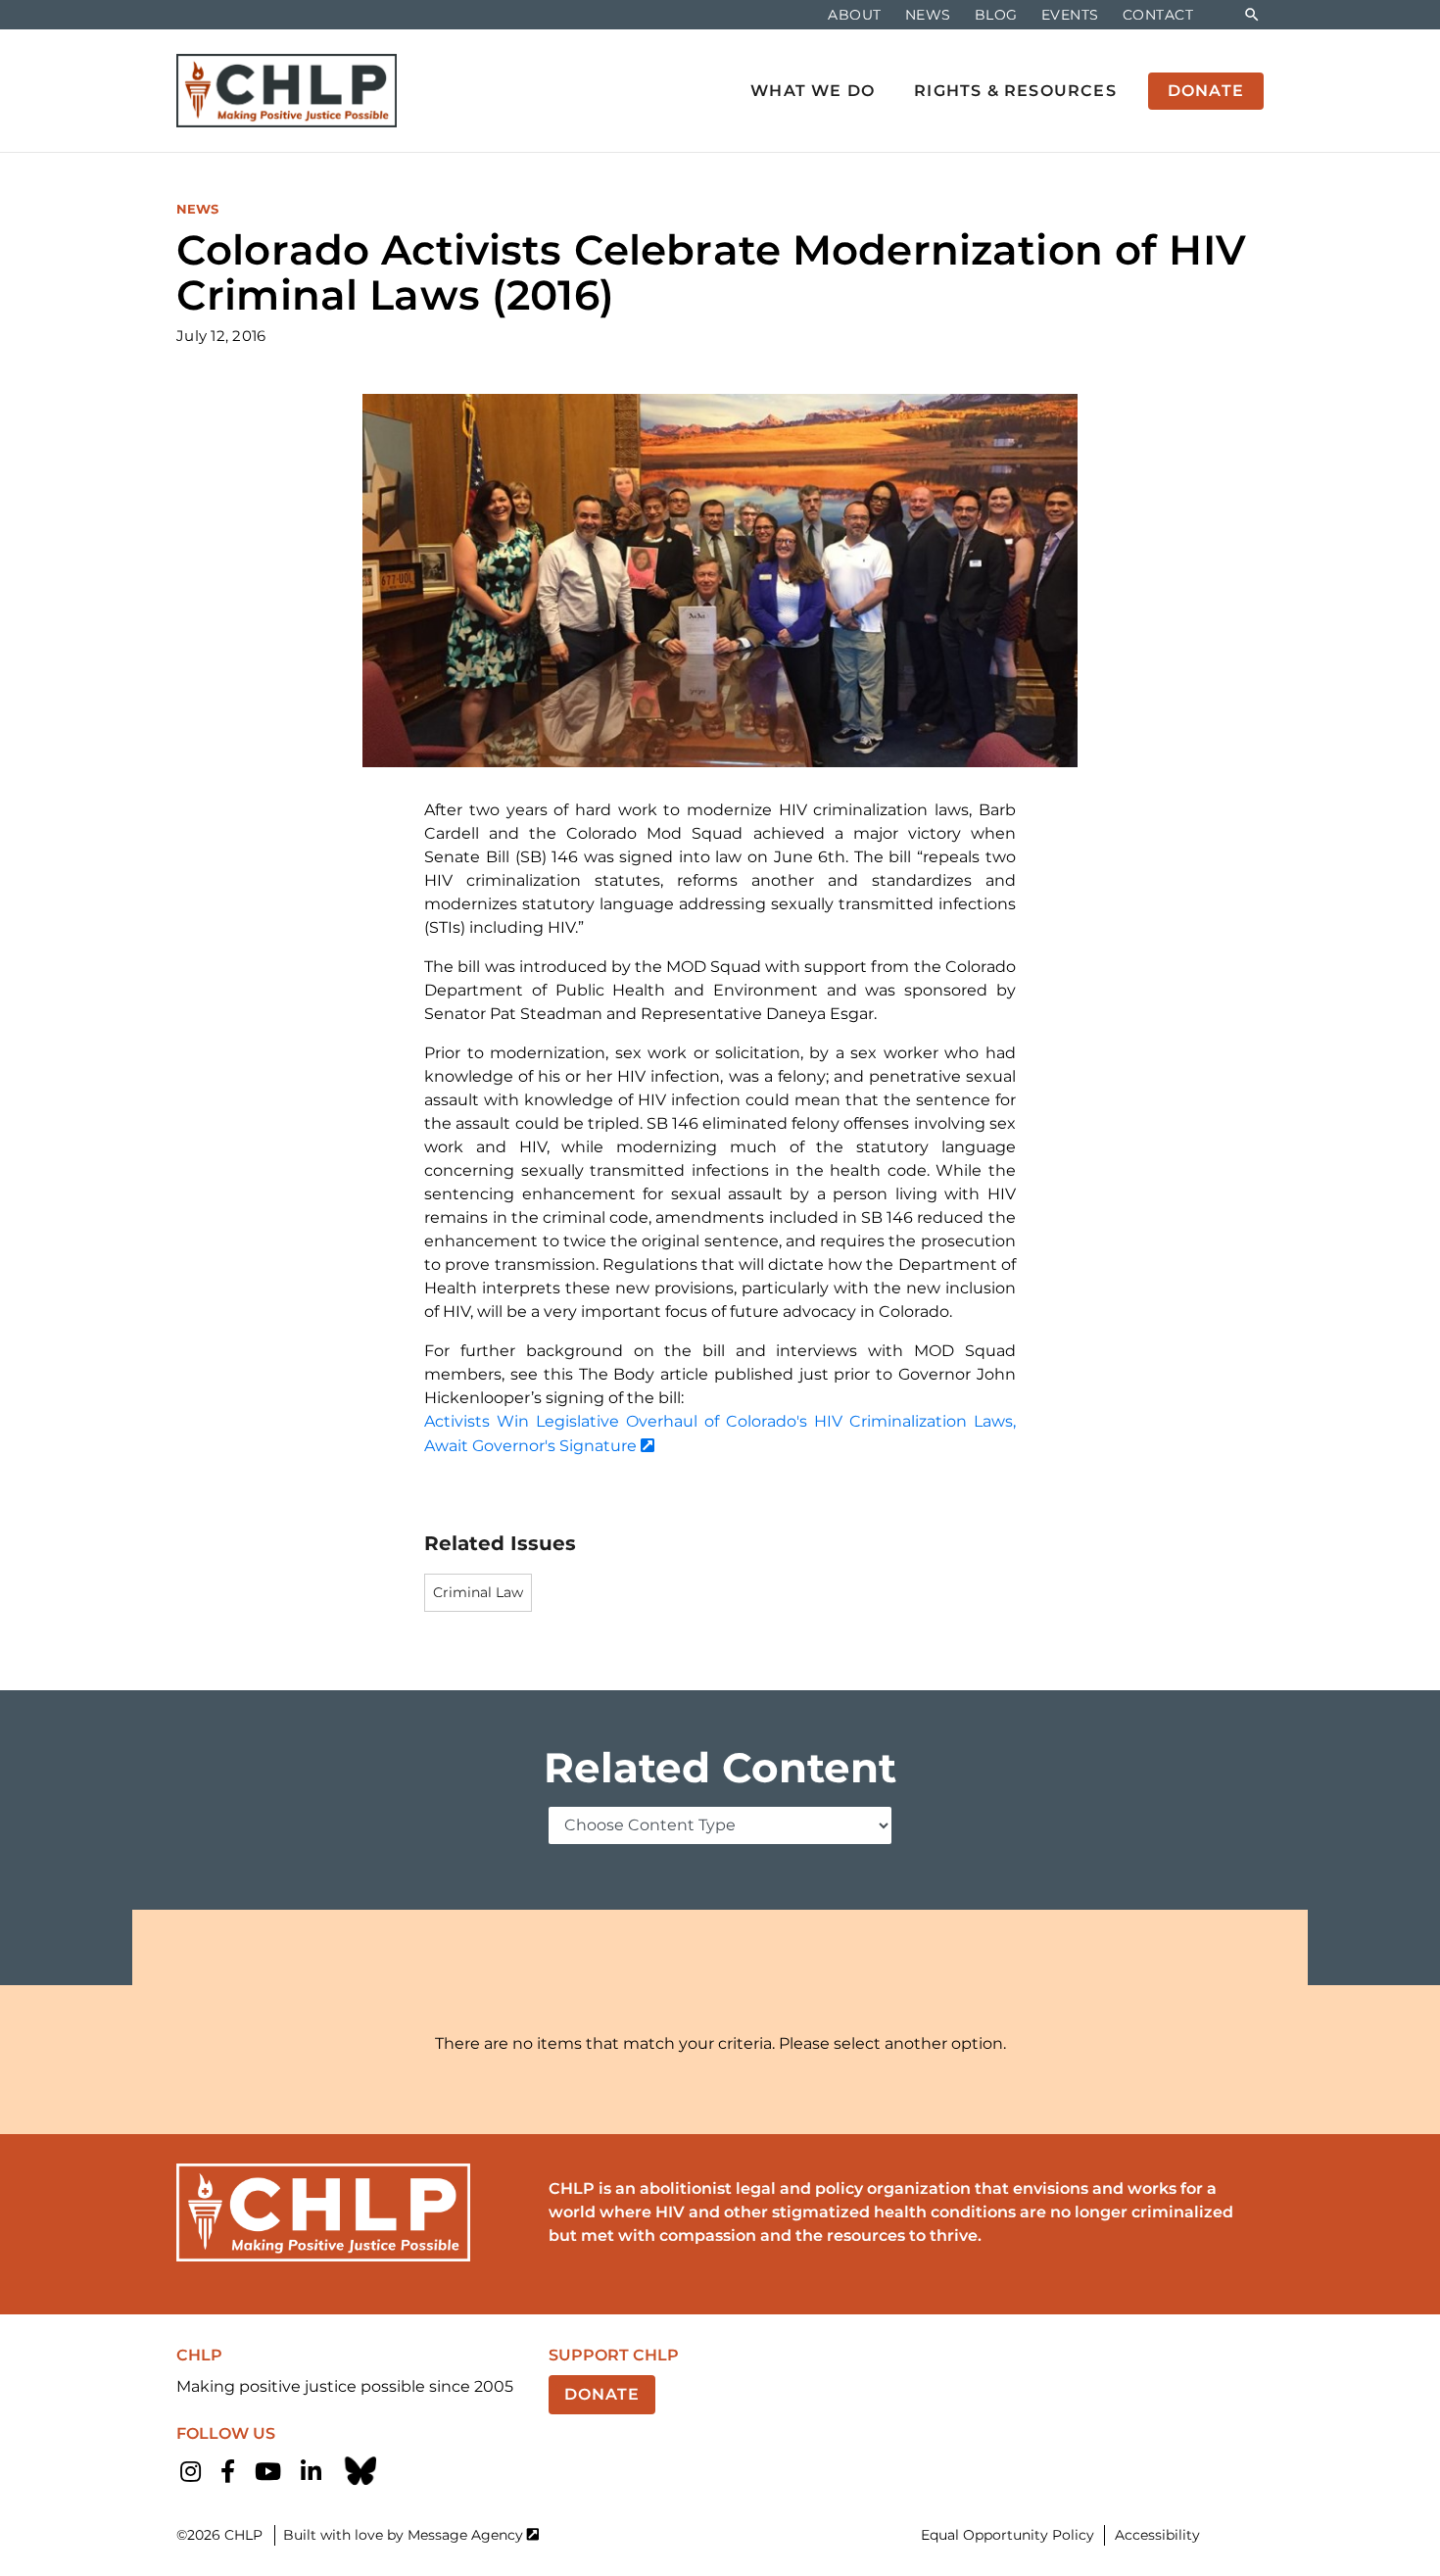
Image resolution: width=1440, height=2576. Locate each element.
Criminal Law (478, 1592)
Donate (602, 2394)
